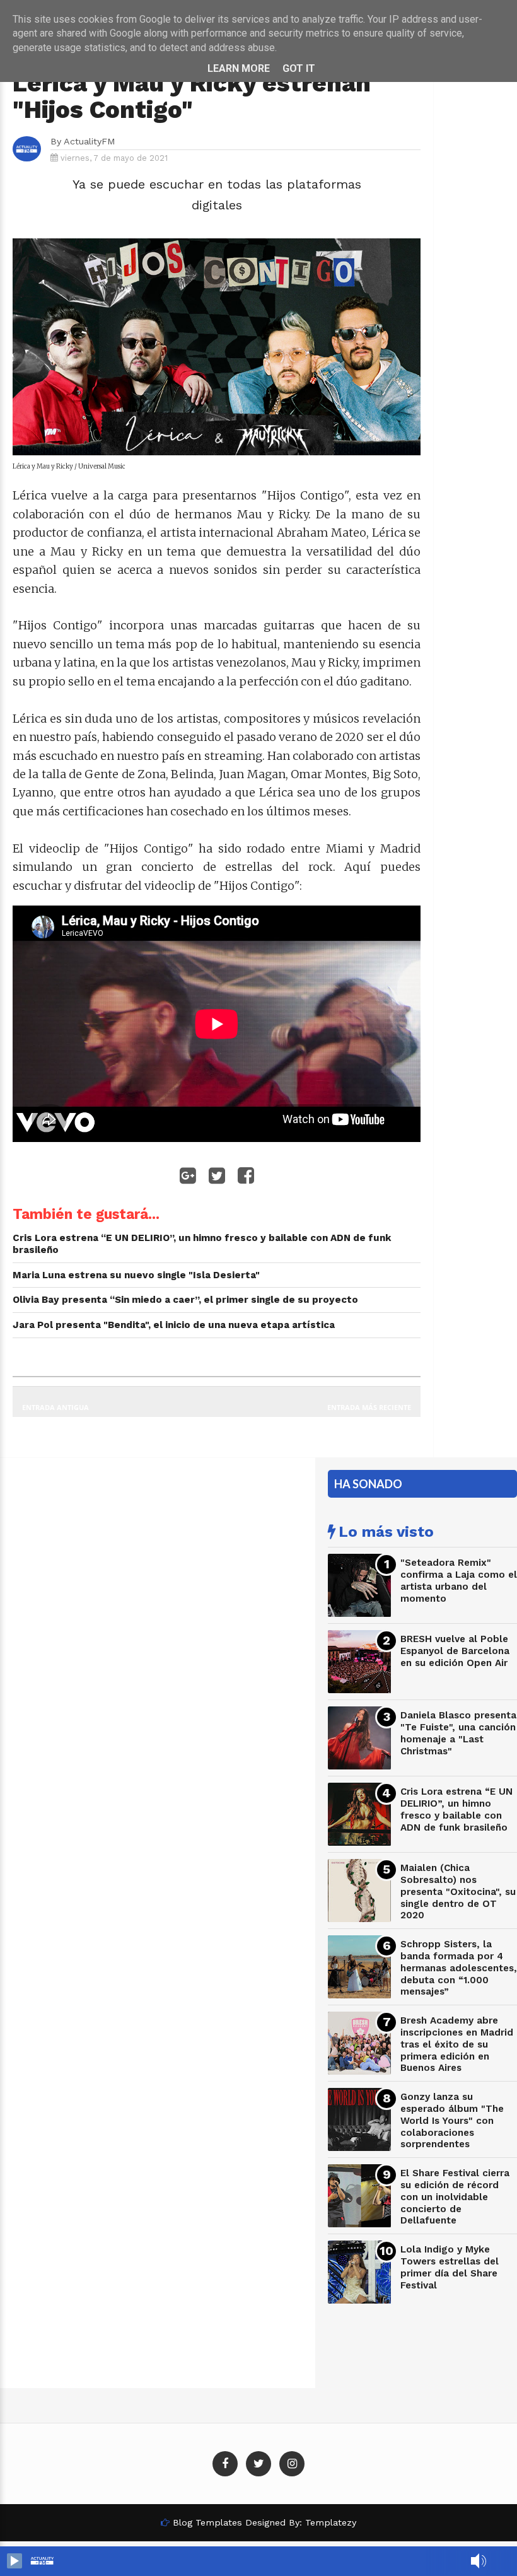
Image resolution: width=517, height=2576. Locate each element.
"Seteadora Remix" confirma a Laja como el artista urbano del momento (459, 1580)
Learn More (239, 68)
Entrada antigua (55, 1407)
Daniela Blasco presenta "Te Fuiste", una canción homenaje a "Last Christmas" (458, 1733)
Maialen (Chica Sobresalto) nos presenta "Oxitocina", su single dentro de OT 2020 (458, 1891)
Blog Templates (207, 2522)
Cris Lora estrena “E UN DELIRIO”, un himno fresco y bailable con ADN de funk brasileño (456, 1809)
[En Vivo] (15, 2561)
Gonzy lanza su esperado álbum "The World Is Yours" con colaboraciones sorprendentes (452, 2120)
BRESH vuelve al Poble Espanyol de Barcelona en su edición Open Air (455, 1651)
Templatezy (331, 2522)
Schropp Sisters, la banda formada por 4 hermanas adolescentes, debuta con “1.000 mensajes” (459, 1968)
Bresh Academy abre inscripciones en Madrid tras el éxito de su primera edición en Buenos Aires (457, 2044)
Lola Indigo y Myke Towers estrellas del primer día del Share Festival (450, 2267)
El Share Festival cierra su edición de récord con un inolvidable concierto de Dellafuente (455, 2197)
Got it (299, 68)
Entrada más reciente (369, 1407)
